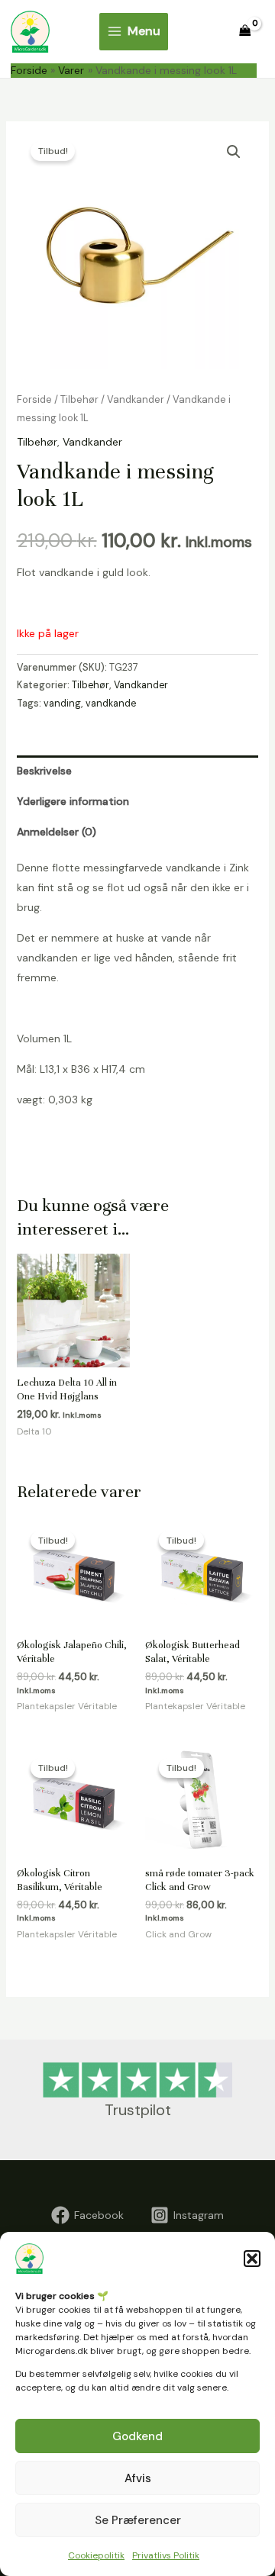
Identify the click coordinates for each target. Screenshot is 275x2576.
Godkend (137, 2436)
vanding (62, 704)
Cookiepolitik (96, 2555)
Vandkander (136, 399)
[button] (252, 2259)
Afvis (138, 2478)
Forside (34, 399)
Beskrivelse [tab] (44, 771)
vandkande (111, 704)
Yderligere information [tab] (73, 801)
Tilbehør (79, 399)
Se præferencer (138, 2520)
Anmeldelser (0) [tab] (57, 832)
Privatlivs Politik (166, 2555)
